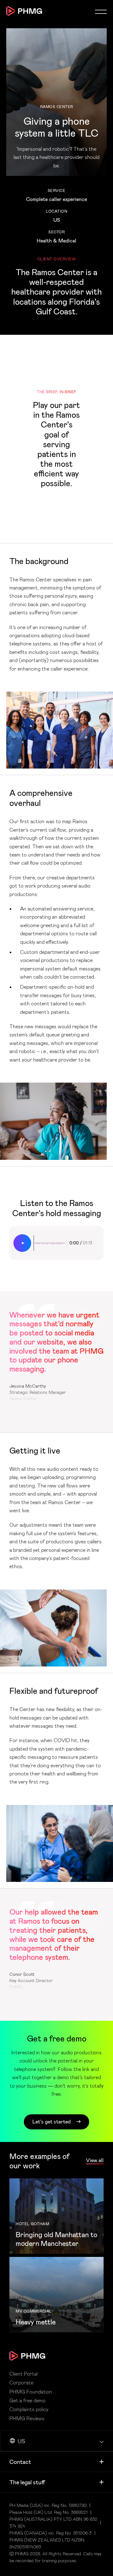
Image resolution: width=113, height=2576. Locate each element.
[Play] (22, 1243)
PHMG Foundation (31, 2392)
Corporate (21, 2383)
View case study (56, 2216)
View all (95, 2160)
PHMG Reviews (27, 2418)
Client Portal (24, 2374)
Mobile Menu (101, 12)
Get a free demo (27, 2400)
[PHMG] (24, 11)
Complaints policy (29, 2409)
